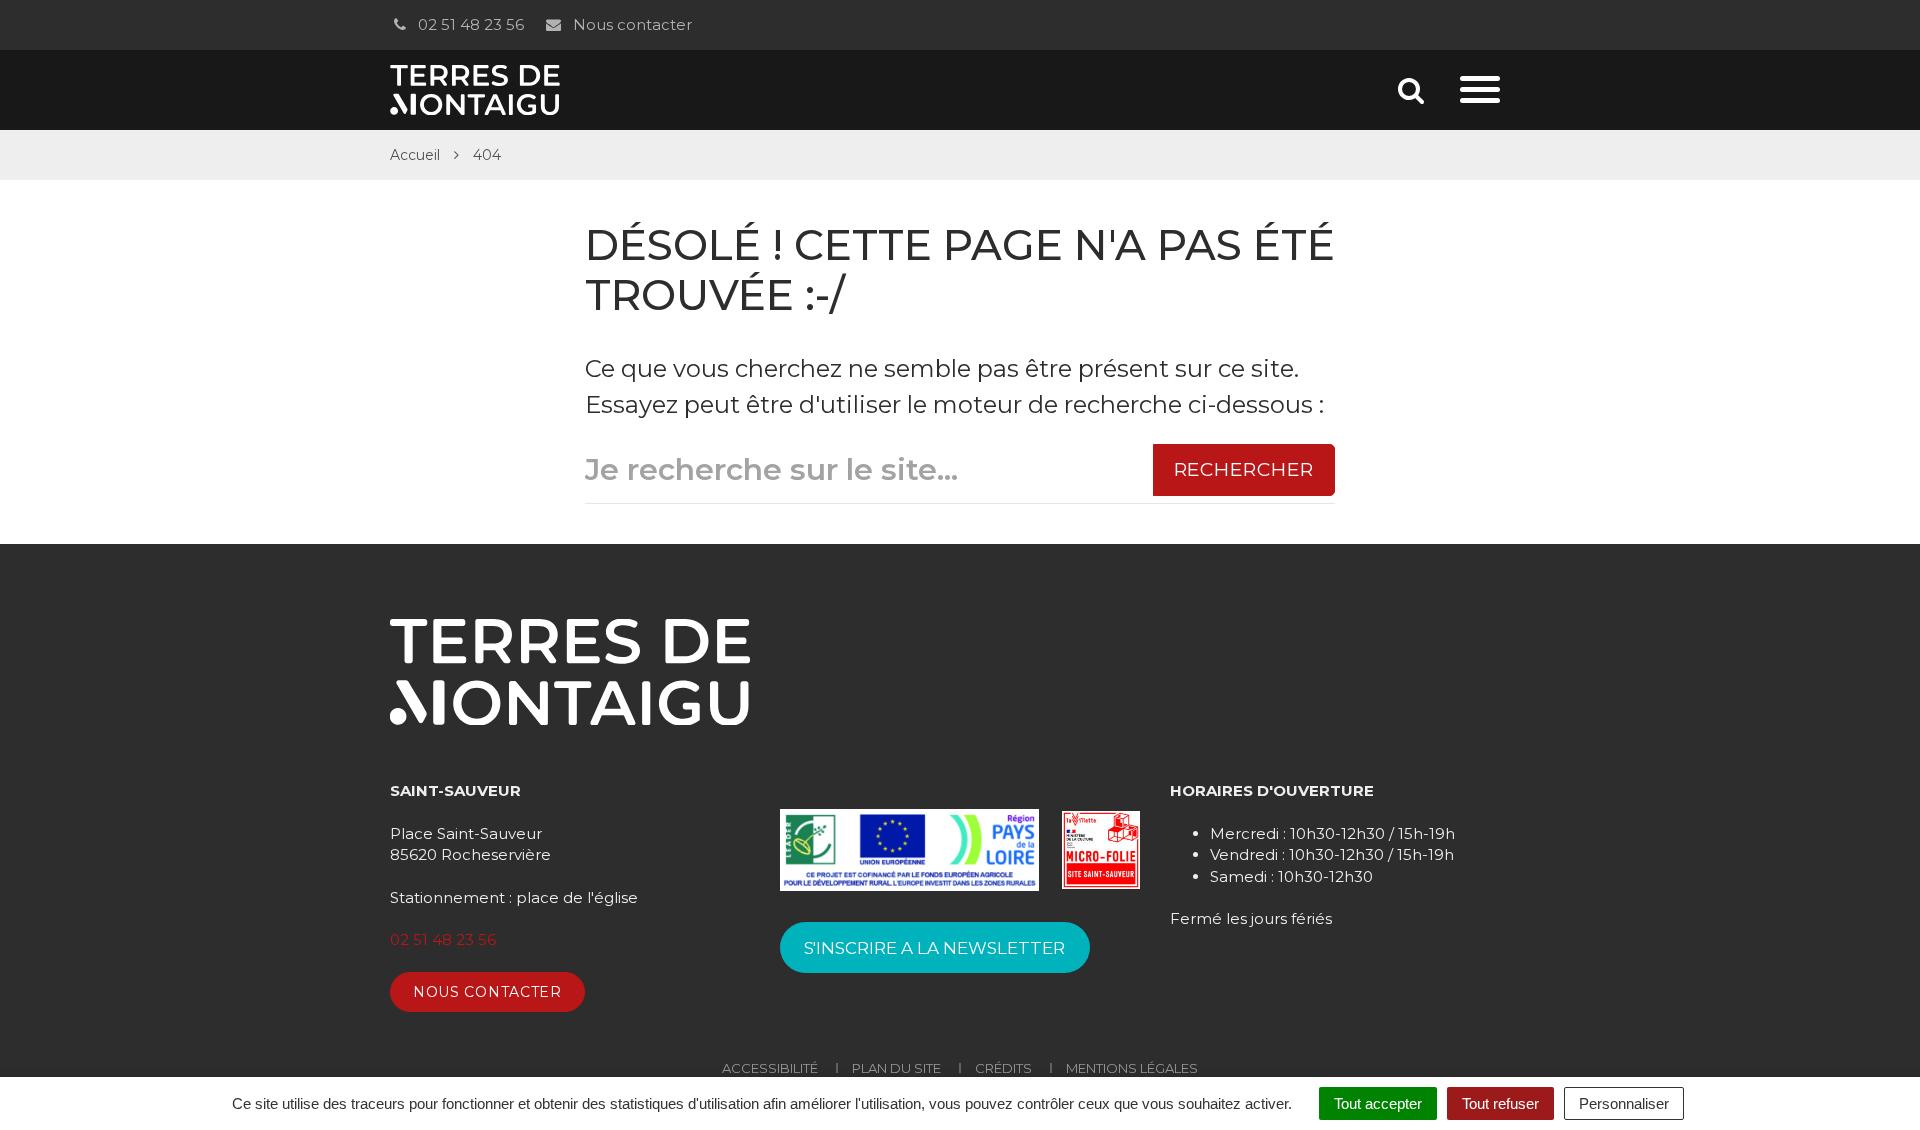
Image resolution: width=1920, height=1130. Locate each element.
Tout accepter (1378, 1103)
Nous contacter (630, 24)
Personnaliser (1624, 1103)
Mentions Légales (1132, 1068)
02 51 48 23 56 (469, 24)
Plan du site (896, 1068)
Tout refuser (1500, 1103)
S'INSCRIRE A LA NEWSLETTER (934, 948)
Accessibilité (770, 1068)
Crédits (1003, 1068)
